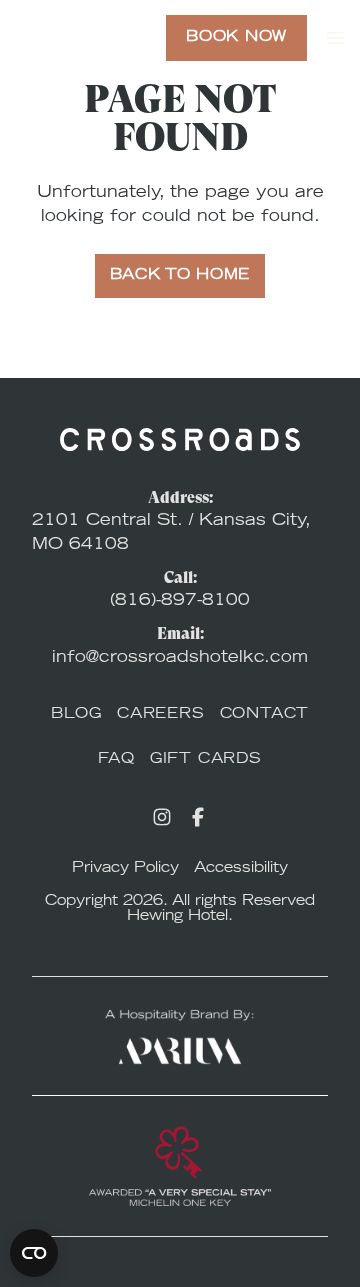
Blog (76, 715)
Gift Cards (206, 760)
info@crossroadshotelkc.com (180, 658)
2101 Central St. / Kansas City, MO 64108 (171, 533)
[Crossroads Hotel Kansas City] (82, 38)
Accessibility (241, 869)
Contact (265, 715)
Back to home (180, 276)
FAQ (116, 760)
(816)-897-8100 (180, 601)
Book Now (236, 38)
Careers (161, 715)
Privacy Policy (125, 869)
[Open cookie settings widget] (34, 1253)
